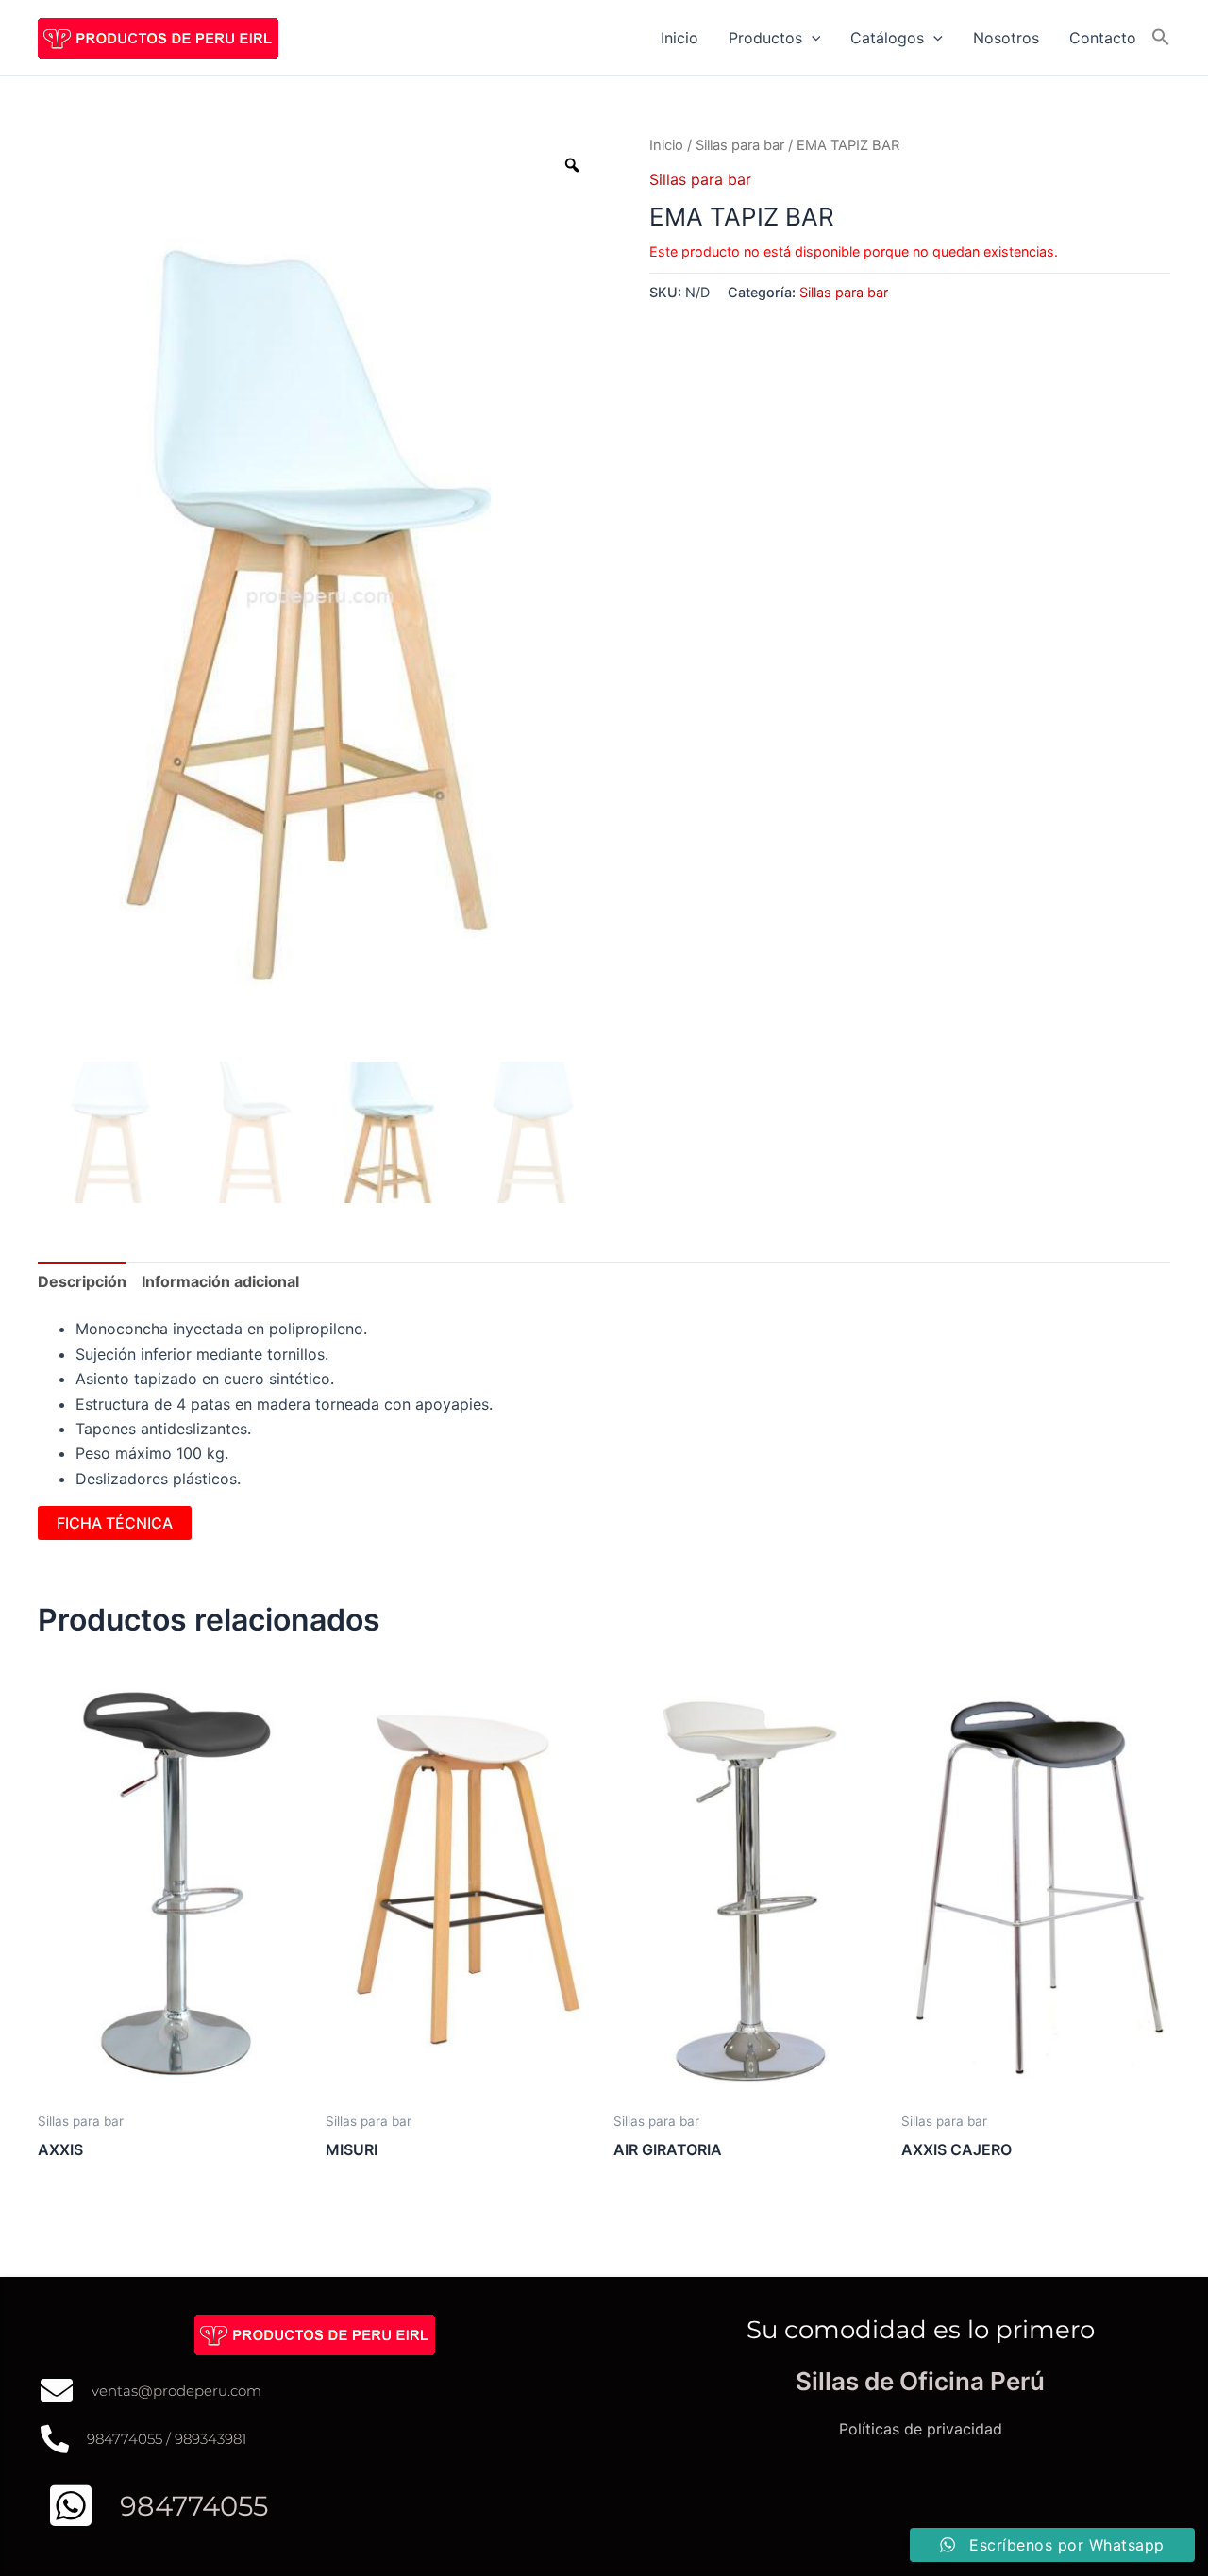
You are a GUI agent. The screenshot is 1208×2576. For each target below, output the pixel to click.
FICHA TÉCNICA (115, 1523)
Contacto (1103, 38)
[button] (812, 38)
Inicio (679, 38)
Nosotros (1006, 38)
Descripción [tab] (82, 1281)
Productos (765, 38)
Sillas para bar (740, 145)
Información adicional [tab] (220, 1281)
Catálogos (887, 38)
